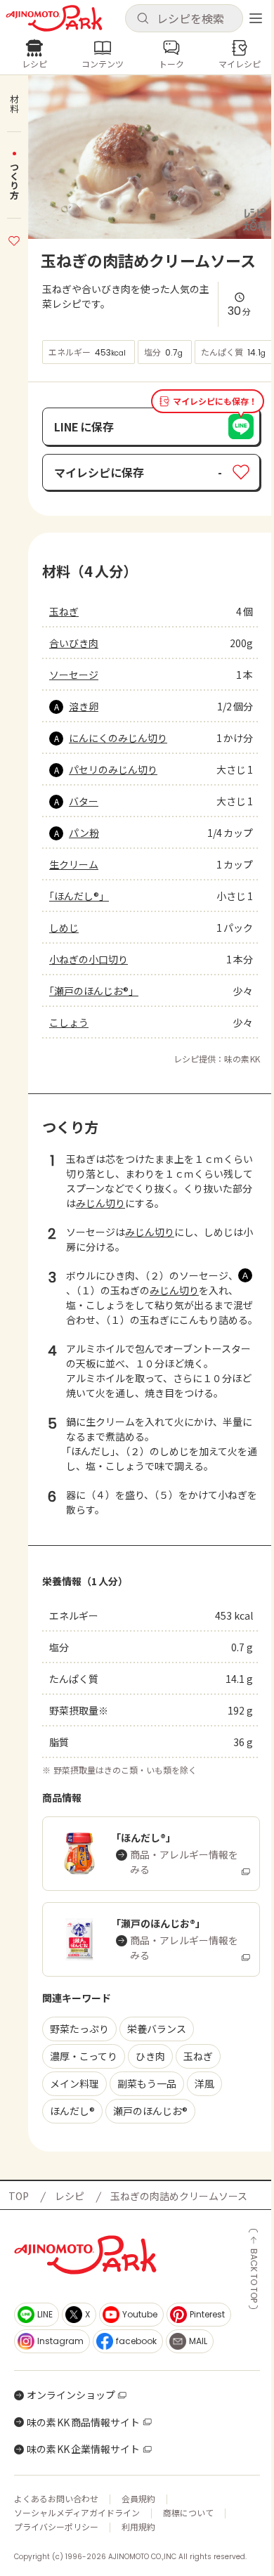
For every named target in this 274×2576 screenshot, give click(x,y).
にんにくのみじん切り (118, 738)
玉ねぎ (64, 611)
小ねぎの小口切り (89, 959)
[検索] (143, 19)
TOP (19, 2196)
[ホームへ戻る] (54, 18)
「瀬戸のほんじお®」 (94, 991)
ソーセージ (74, 675)
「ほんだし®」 (79, 896)
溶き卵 (84, 706)
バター (84, 801)
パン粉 (84, 833)
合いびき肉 (74, 643)
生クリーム (74, 864)
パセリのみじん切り (113, 769)
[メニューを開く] (256, 18)
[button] (184, 18)
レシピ (70, 2196)
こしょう (69, 1022)
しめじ (64, 928)
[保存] (14, 239)
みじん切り (100, 1203)
